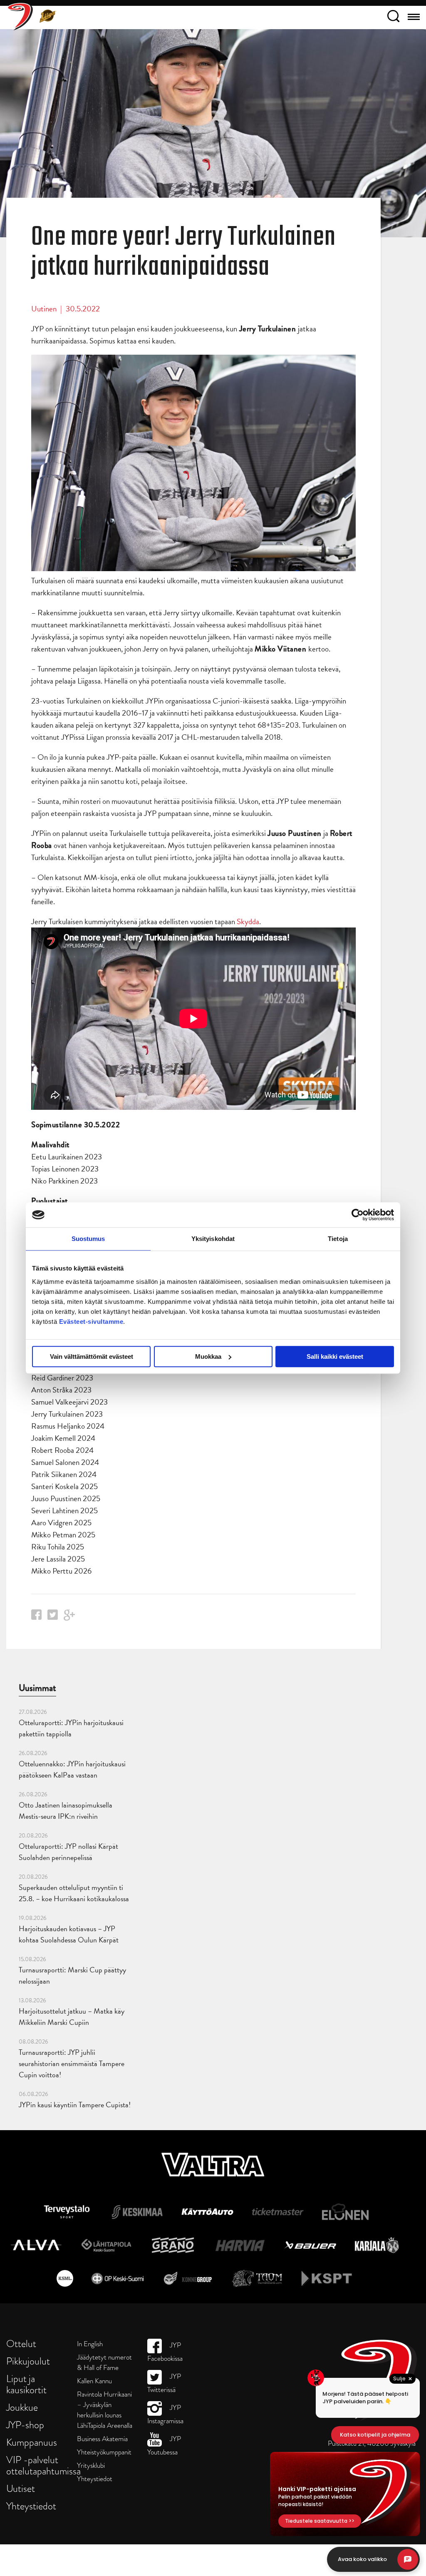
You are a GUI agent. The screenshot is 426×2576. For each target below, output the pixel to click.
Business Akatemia (102, 2439)
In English (90, 2344)
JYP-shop (25, 2425)
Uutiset (21, 2488)
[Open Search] (393, 17)
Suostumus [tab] (88, 1239)
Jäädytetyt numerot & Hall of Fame (104, 2362)
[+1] (69, 1618)
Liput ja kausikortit (26, 2384)
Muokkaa (208, 1356)
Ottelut (21, 2344)
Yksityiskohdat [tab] (213, 1239)
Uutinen (44, 309)
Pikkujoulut (28, 2361)
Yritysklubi (91, 2465)
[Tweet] (53, 1617)
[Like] (36, 1617)
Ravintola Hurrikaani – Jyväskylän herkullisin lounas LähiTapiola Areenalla (105, 2410)
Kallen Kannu (94, 2381)
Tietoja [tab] (338, 1239)
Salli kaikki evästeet (335, 1356)
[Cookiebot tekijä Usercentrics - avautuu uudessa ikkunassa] (358, 1215)
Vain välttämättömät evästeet (92, 1356)
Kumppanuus (32, 2442)
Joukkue (22, 2407)
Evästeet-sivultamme (91, 1322)
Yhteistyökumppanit (104, 2452)
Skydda (248, 921)
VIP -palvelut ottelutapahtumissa (43, 2465)
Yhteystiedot (31, 2506)
